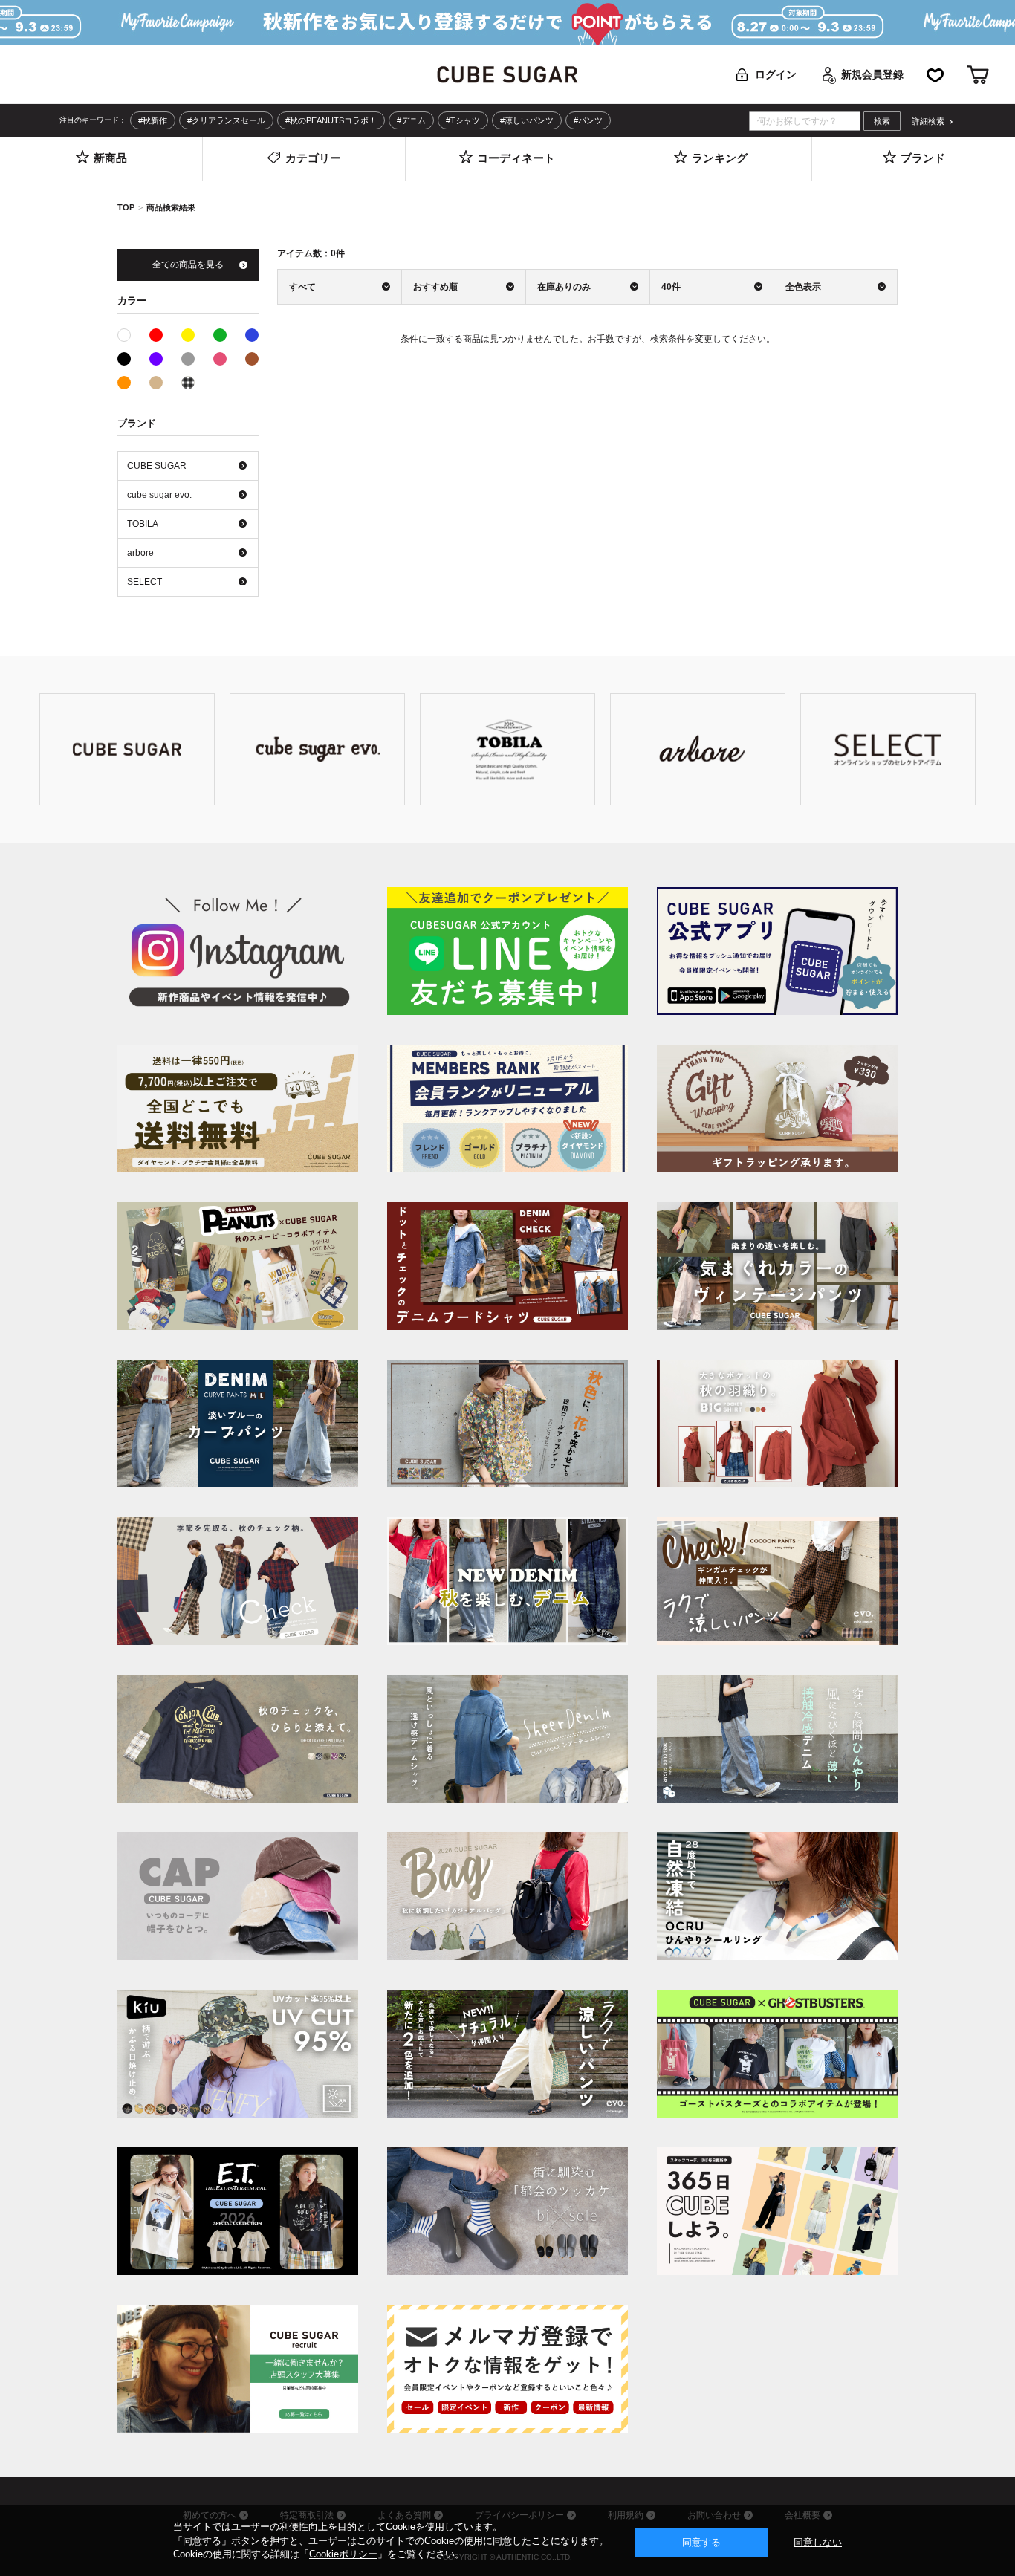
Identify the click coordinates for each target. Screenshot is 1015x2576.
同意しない (818, 2542)
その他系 (188, 383)
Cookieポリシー (343, 2554)
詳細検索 (928, 121)
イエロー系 (188, 335)
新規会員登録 (872, 74)
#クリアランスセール (226, 120)
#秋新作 (153, 120)
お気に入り (935, 75)
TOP (126, 207)
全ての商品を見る (188, 265)
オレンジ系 (124, 383)
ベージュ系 (156, 383)
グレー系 (188, 359)
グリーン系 (220, 335)
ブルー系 (252, 335)
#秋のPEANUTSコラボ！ (331, 120)
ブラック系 (124, 359)
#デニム (411, 120)
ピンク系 (220, 359)
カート (978, 75)
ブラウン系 (252, 359)
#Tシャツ (463, 120)
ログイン (776, 74)
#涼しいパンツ (527, 120)
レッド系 (156, 335)
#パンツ (588, 120)
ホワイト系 (130, 334)
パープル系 (156, 359)
